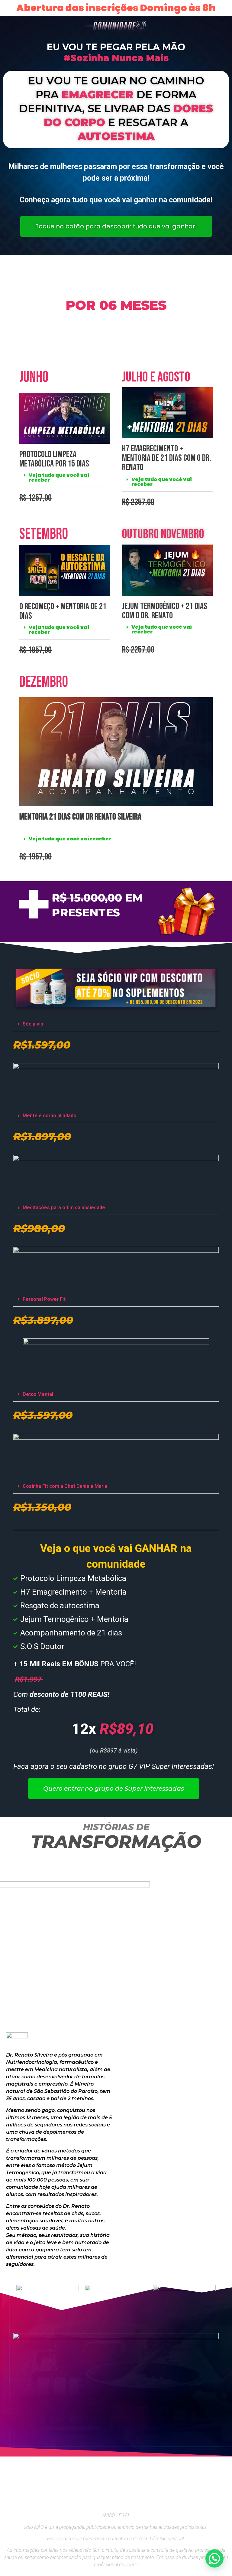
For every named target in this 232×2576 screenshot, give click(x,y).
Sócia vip (33, 1024)
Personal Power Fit (44, 1299)
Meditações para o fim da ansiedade (64, 1208)
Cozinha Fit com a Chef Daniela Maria (65, 1486)
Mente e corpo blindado (50, 1116)
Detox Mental (38, 1394)
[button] (65, 478)
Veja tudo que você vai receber (59, 478)
